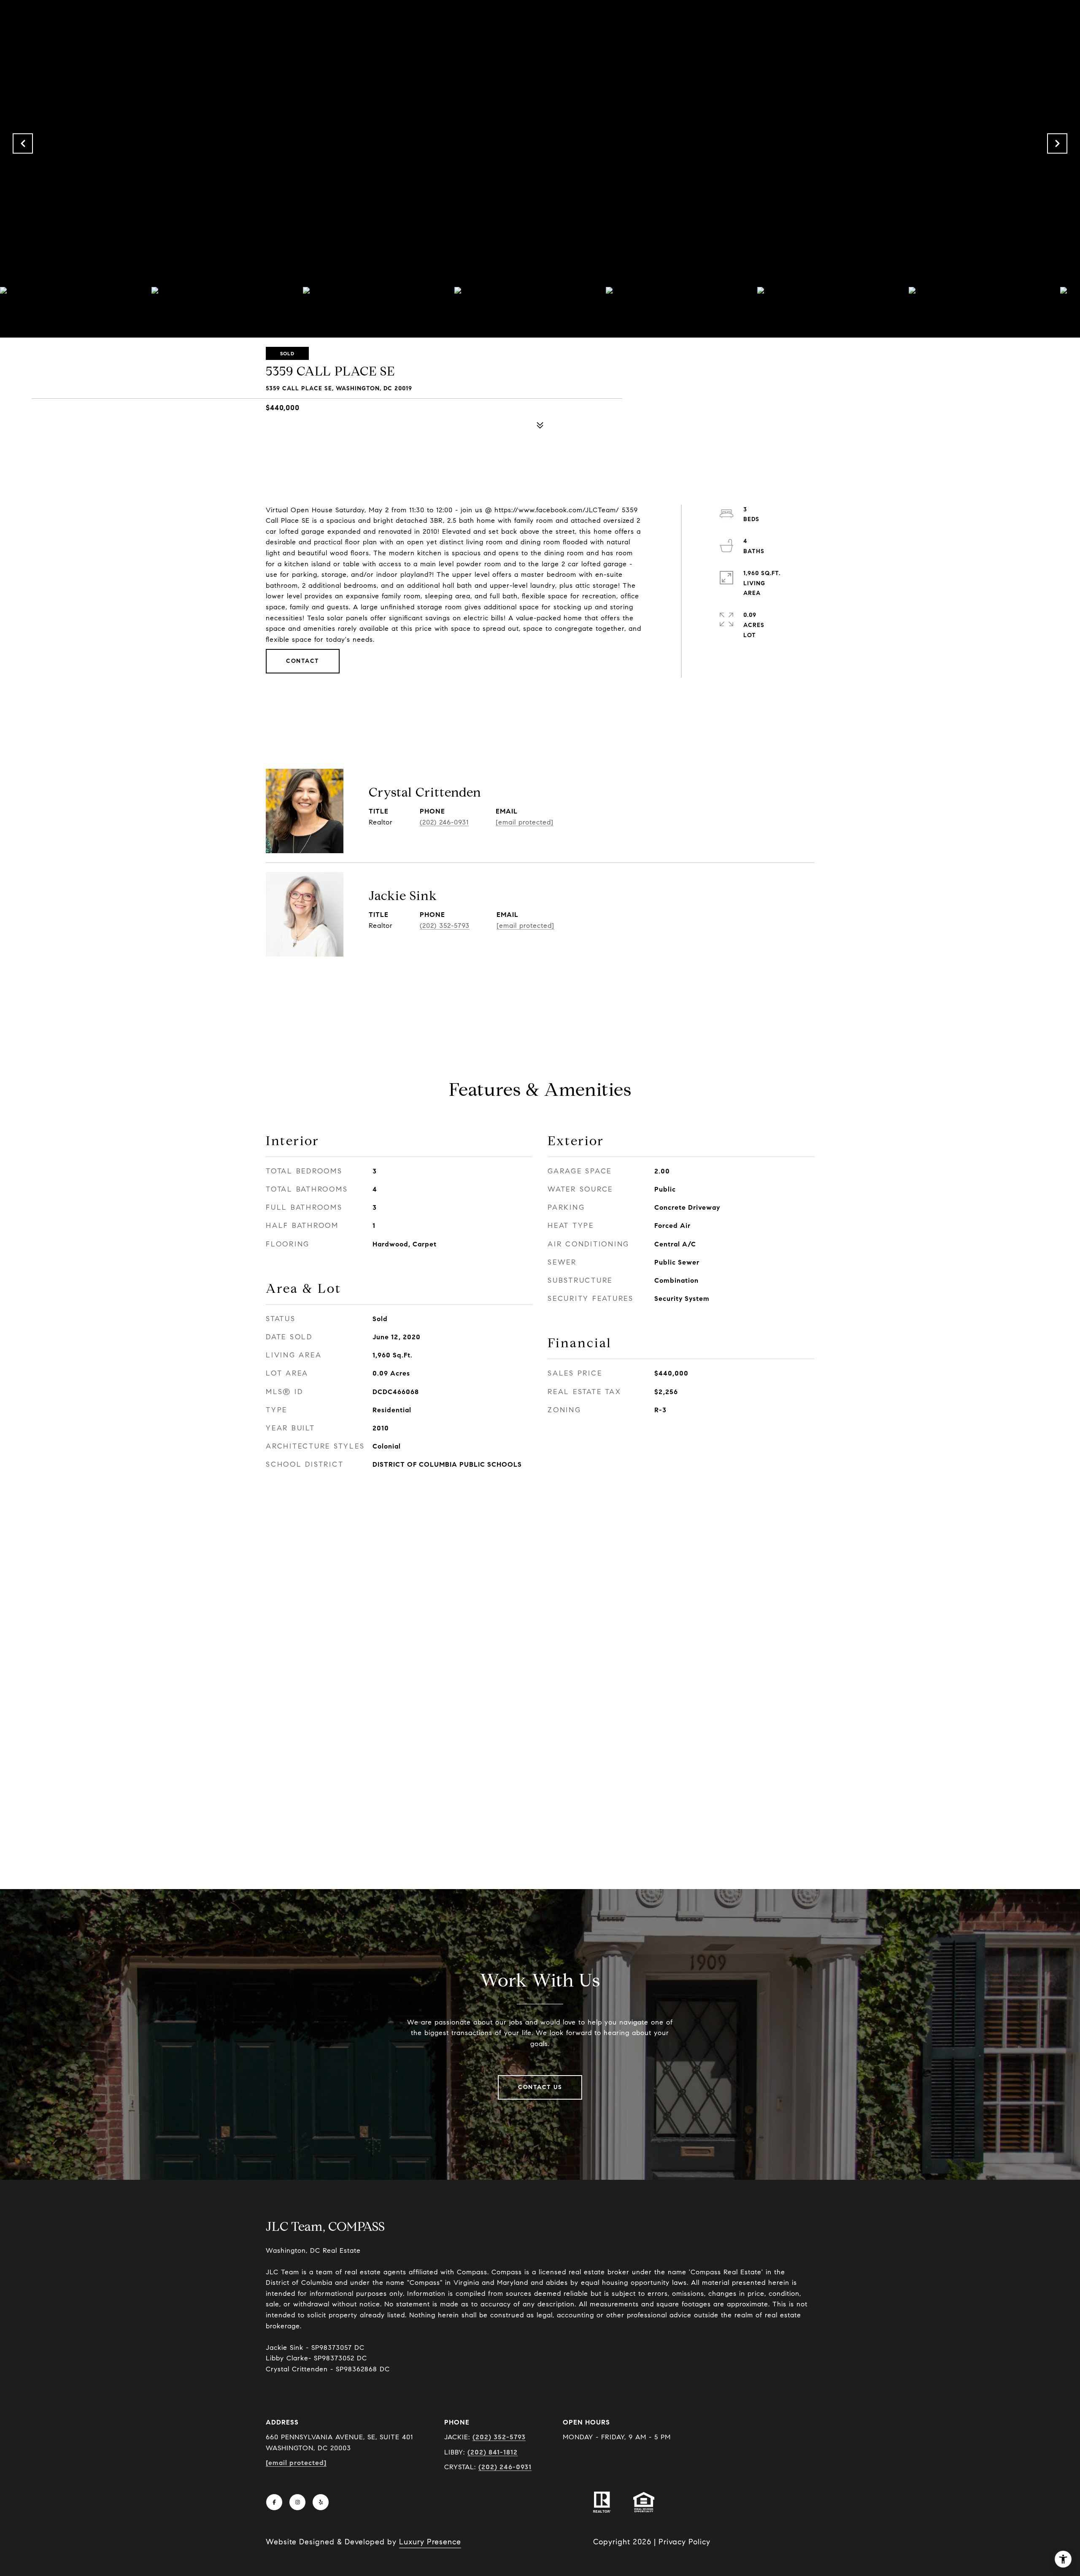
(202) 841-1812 (493, 2452)
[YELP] (321, 2502)
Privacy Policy (684, 2542)
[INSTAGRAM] (297, 2502)
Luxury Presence (430, 2542)
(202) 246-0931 (444, 822)
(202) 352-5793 (445, 926)
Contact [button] (303, 661)
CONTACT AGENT (540, 991)
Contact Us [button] (540, 2087)
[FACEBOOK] (274, 2502)
